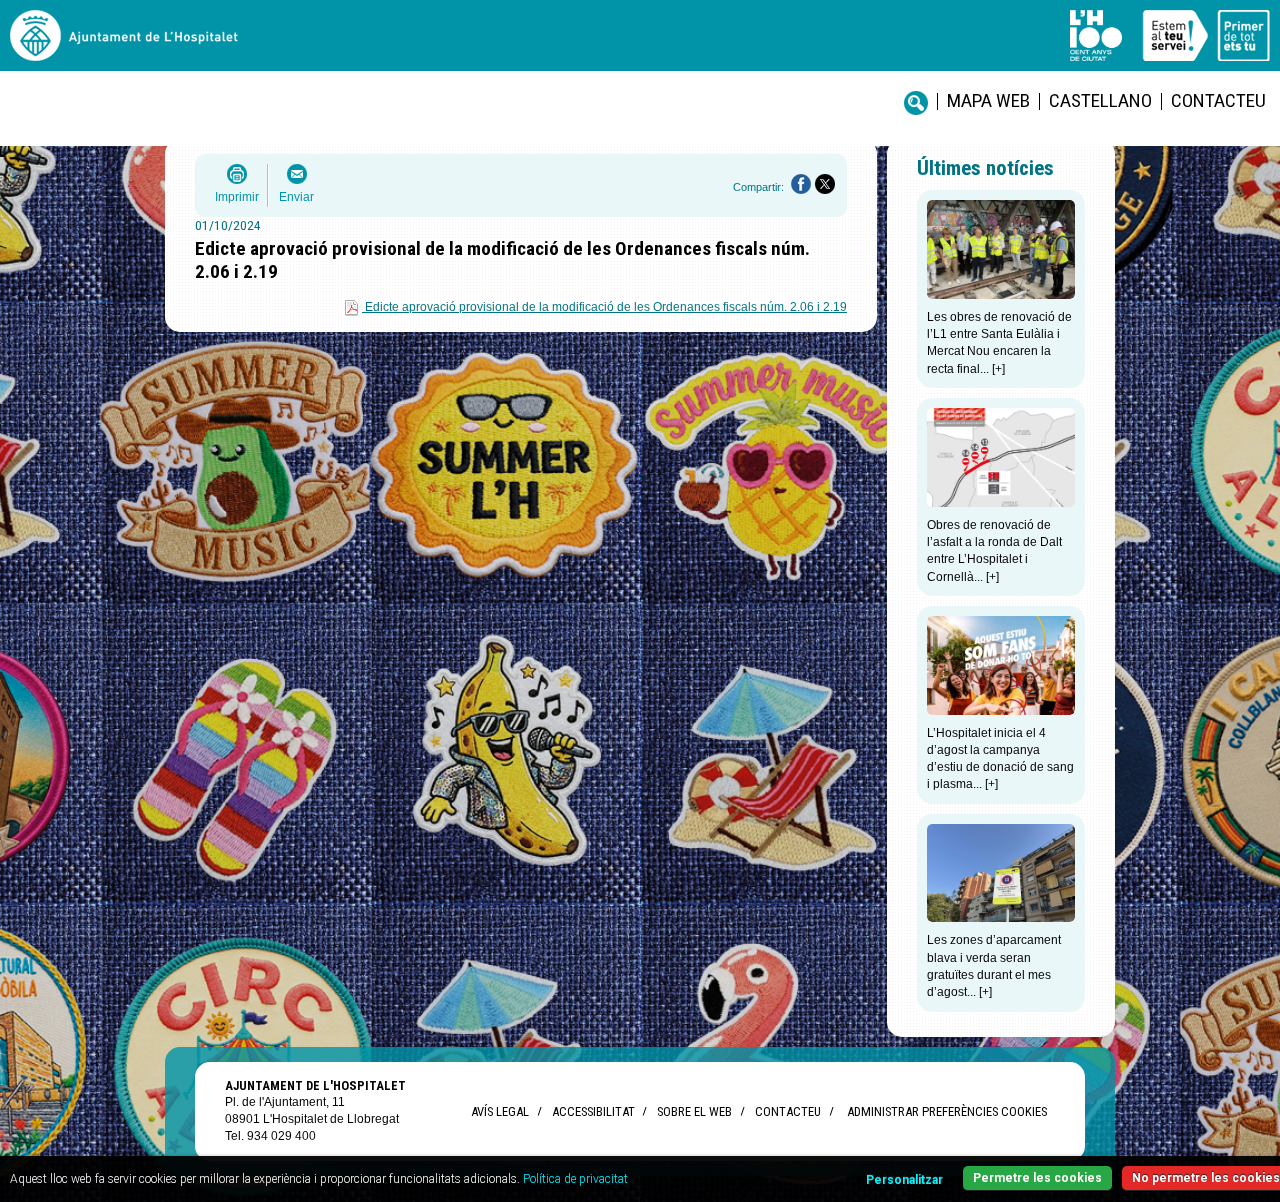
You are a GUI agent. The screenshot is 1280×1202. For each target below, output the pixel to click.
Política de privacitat (575, 1179)
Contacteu (1218, 100)
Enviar (296, 197)
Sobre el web (694, 1111)
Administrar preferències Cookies (947, 1111)
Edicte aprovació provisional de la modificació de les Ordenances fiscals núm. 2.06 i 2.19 (606, 307)
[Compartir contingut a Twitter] (825, 184)
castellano (1100, 100)
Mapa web (988, 100)
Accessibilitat (593, 1111)
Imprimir (237, 197)
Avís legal (500, 1111)
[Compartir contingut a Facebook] (801, 184)
